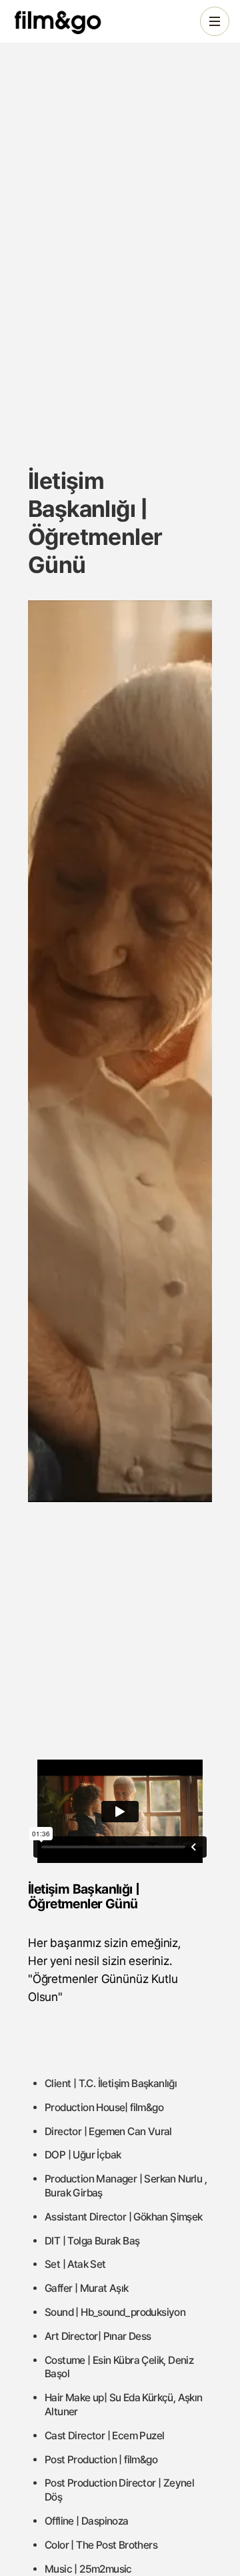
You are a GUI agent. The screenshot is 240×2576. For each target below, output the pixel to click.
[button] (215, 21)
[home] (69, 21)
